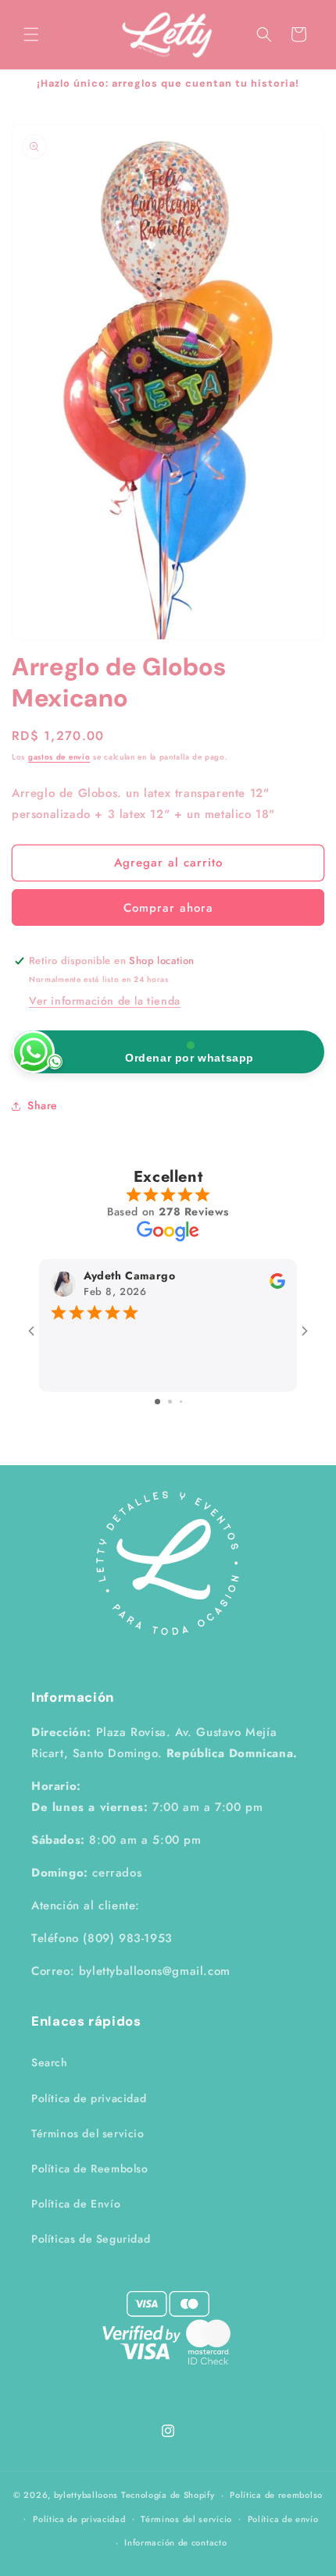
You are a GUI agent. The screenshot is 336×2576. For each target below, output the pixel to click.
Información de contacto (175, 2542)
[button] (31, 34)
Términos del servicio (88, 2133)
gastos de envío (59, 757)
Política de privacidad (89, 2098)
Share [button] (43, 1105)
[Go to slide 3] (181, 1402)
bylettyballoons (86, 2495)
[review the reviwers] (277, 1285)
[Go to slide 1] (157, 1402)
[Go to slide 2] (170, 1402)
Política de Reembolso (90, 2169)
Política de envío (283, 2519)
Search (50, 2062)
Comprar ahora (168, 908)
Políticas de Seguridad (91, 2239)
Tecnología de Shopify (168, 2495)
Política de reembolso (276, 2495)
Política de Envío (76, 2204)
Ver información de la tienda (105, 1001)
